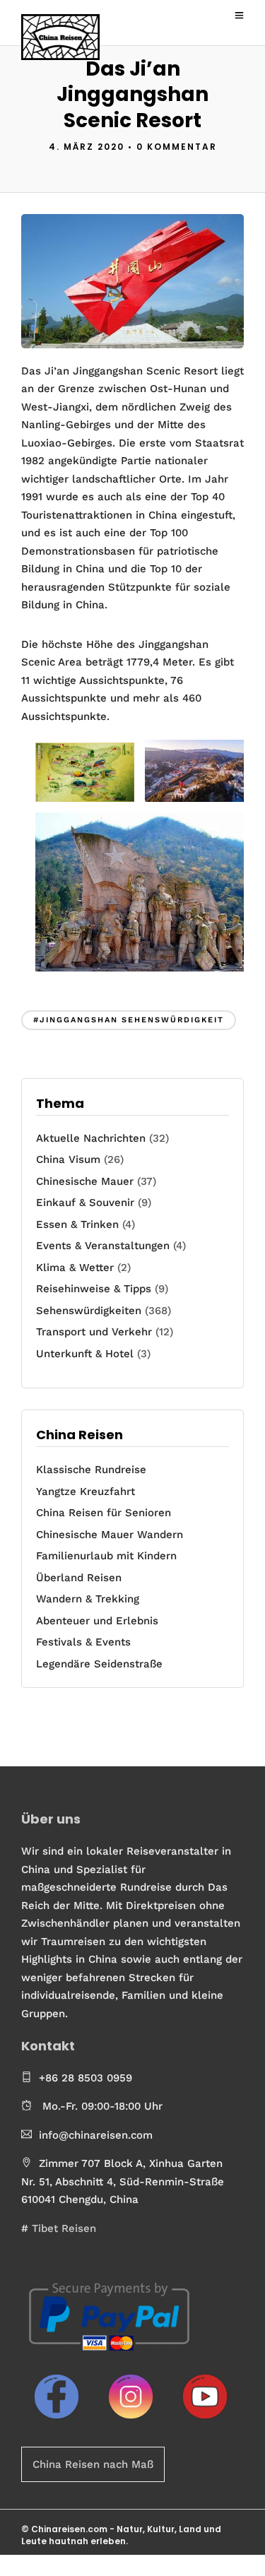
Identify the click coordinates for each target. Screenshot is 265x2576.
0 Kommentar (177, 147)
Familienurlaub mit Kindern (106, 1556)
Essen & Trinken (77, 1224)
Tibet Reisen (64, 2228)
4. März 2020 (87, 147)
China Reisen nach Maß (93, 2464)
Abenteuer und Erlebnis (97, 1621)
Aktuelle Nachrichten (91, 1138)
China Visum (68, 1159)
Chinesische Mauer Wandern (110, 1535)
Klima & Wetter (75, 1268)
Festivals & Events (83, 1642)
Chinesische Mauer (85, 1181)
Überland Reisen (79, 1578)
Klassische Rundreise (91, 1470)
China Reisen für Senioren (104, 1513)
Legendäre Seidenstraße (99, 1664)
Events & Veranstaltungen (103, 1246)
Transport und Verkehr (94, 1332)
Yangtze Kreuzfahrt (86, 1491)
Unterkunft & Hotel (85, 1354)
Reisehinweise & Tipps (94, 1289)
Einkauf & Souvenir (85, 1203)
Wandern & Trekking (88, 1599)
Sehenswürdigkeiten (89, 1311)
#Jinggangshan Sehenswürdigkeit (129, 1020)
